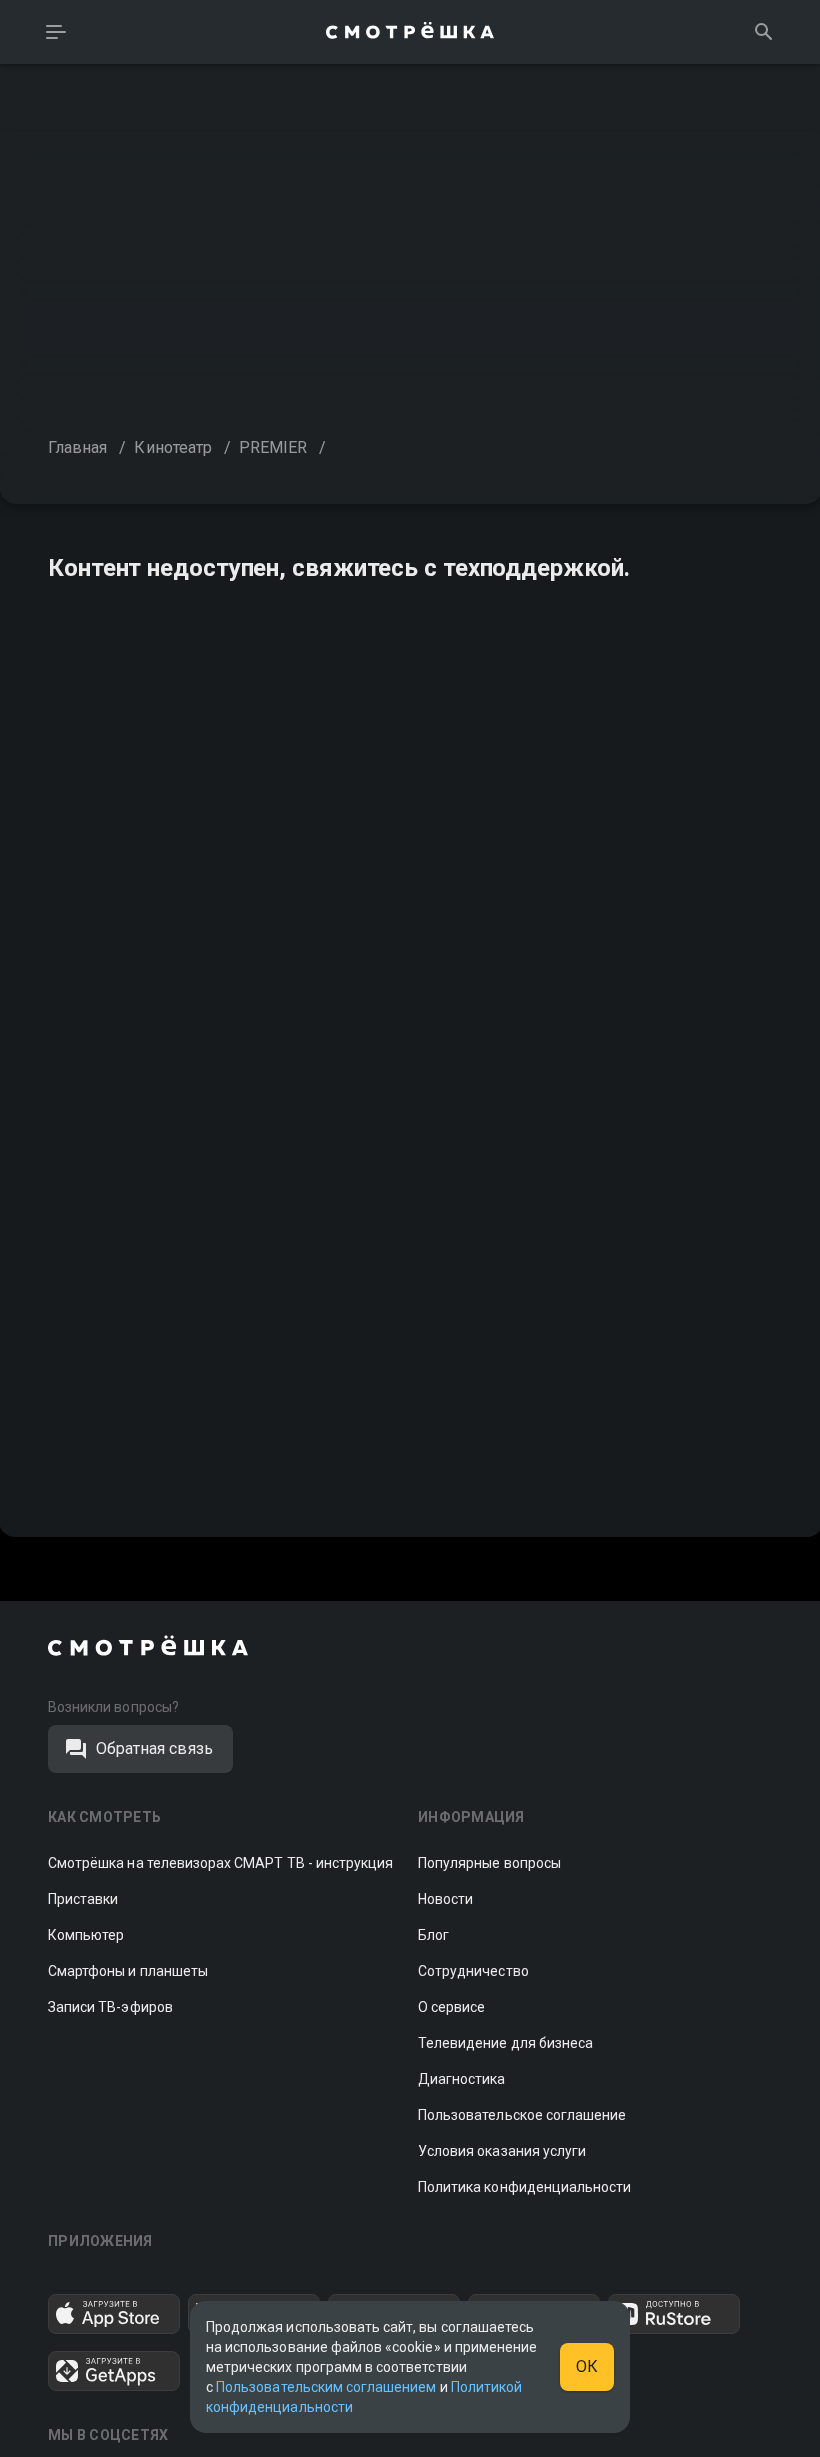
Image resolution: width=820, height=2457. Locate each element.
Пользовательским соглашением (326, 2387)
